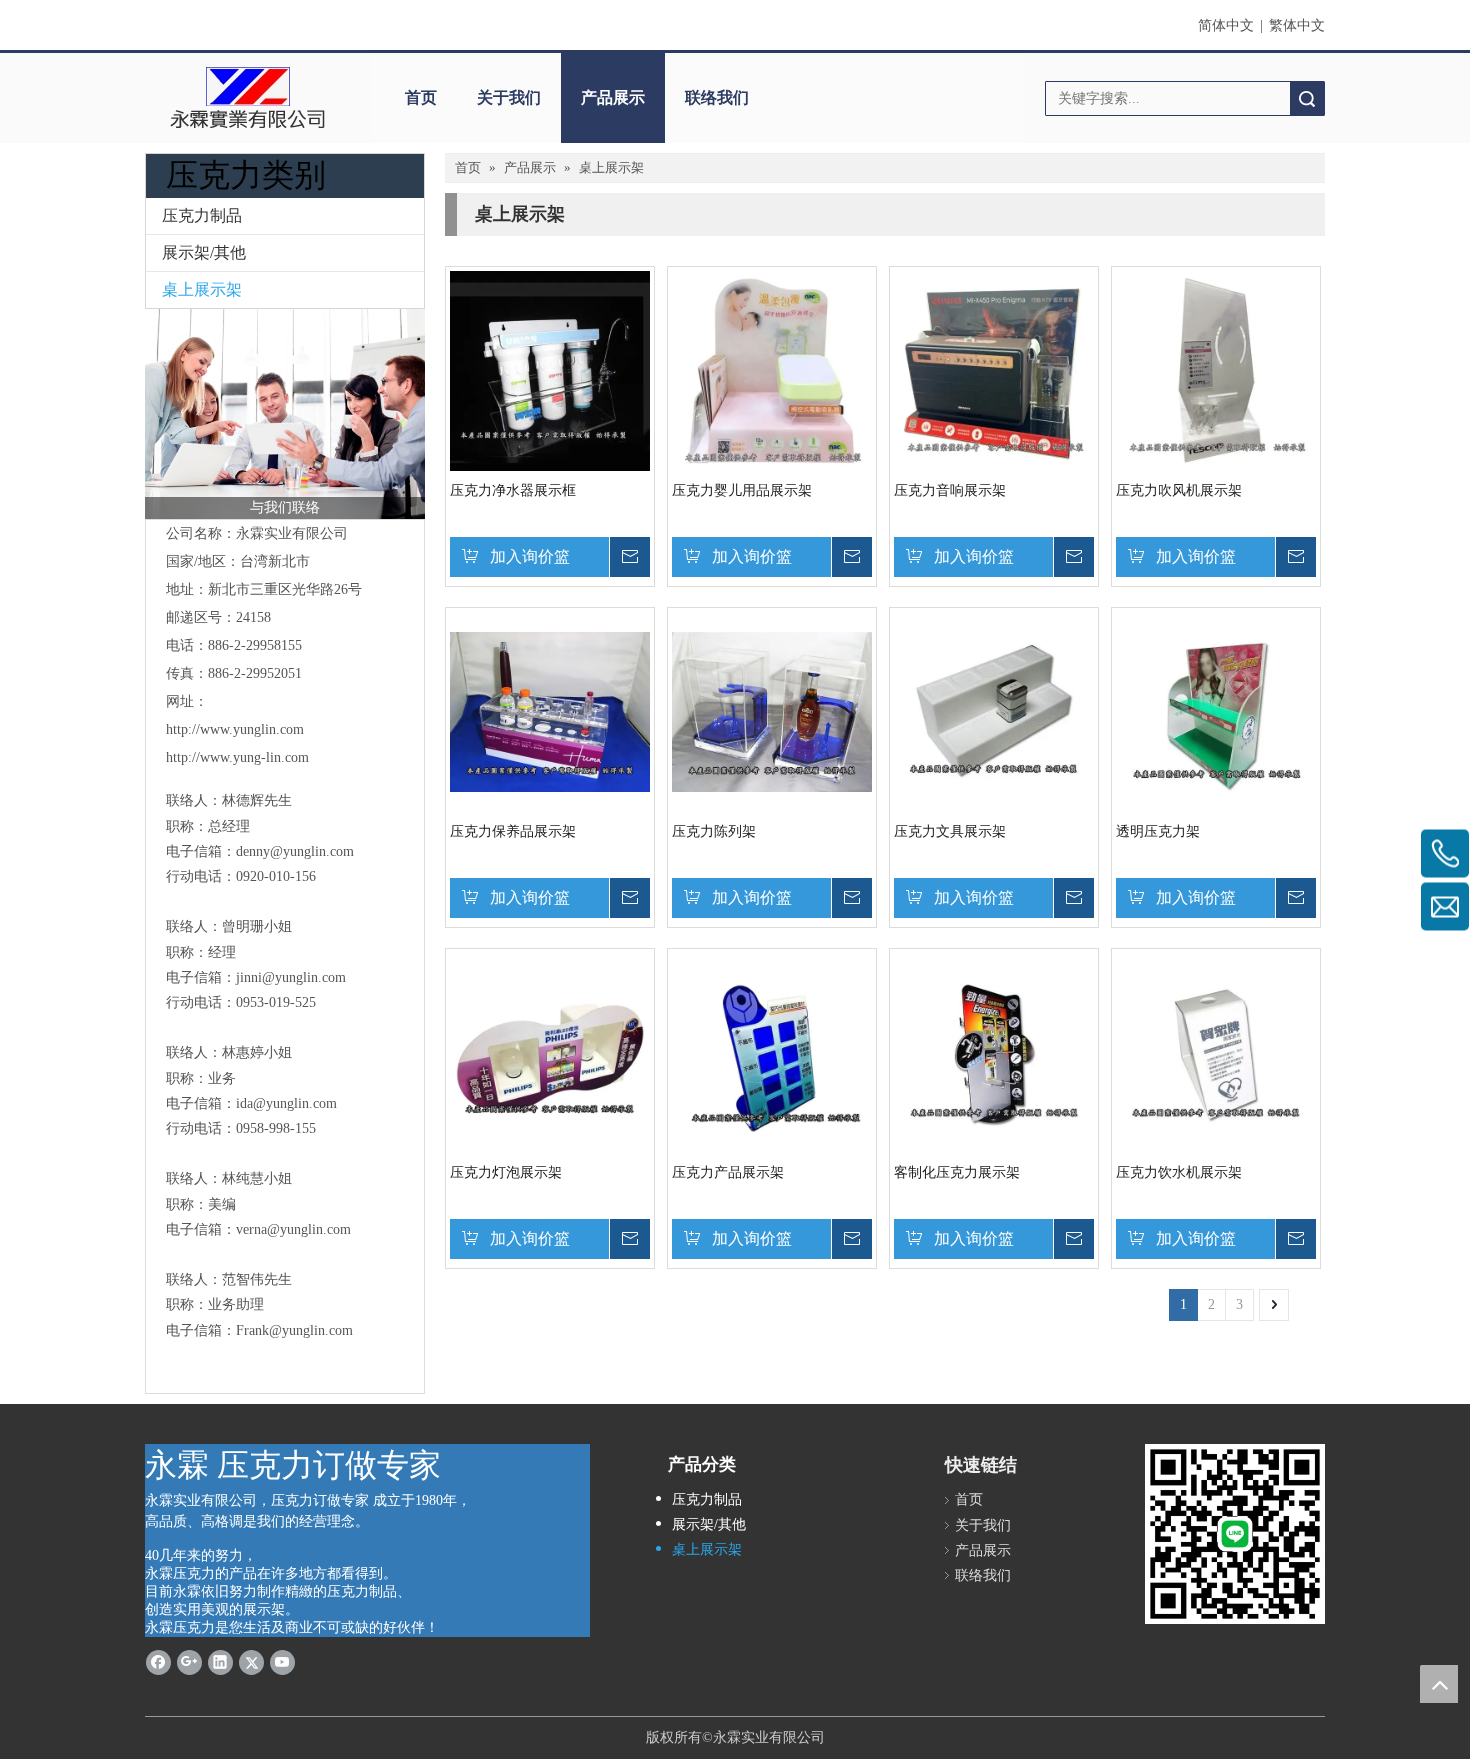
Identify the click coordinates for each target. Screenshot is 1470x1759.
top (1439, 1684)
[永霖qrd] (1235, 1534)
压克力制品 (202, 215)
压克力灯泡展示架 (506, 1172)
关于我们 (509, 97)
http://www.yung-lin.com (237, 757)
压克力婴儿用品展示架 (742, 490)
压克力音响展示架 (950, 490)
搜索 (1307, 98)
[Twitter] (251, 1661)
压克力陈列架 (714, 831)
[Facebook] (158, 1661)
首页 (421, 97)
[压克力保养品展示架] (550, 710)
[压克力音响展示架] (994, 369)
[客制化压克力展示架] (994, 1051)
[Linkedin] (220, 1661)
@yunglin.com (304, 977)
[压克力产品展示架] (772, 1051)
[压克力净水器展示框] (550, 369)
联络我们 (717, 97)
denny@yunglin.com (295, 851)
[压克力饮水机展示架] (1216, 1051)
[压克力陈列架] (772, 710)
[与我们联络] (285, 414)
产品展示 (613, 97)
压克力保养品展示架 (513, 831)
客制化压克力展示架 (957, 1172)
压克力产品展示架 (728, 1172)
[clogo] (247, 98)
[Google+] (189, 1661)
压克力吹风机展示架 (1179, 490)
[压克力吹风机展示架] (1216, 369)
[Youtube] (282, 1661)
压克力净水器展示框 (513, 490)
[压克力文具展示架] (994, 710)
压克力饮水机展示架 (1179, 1172)
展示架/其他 (204, 252)
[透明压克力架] (1216, 710)
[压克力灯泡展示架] (550, 1051)
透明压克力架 (1158, 831)
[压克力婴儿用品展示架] (772, 369)
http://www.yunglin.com (235, 729)
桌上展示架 (202, 289)
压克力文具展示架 (950, 831)
